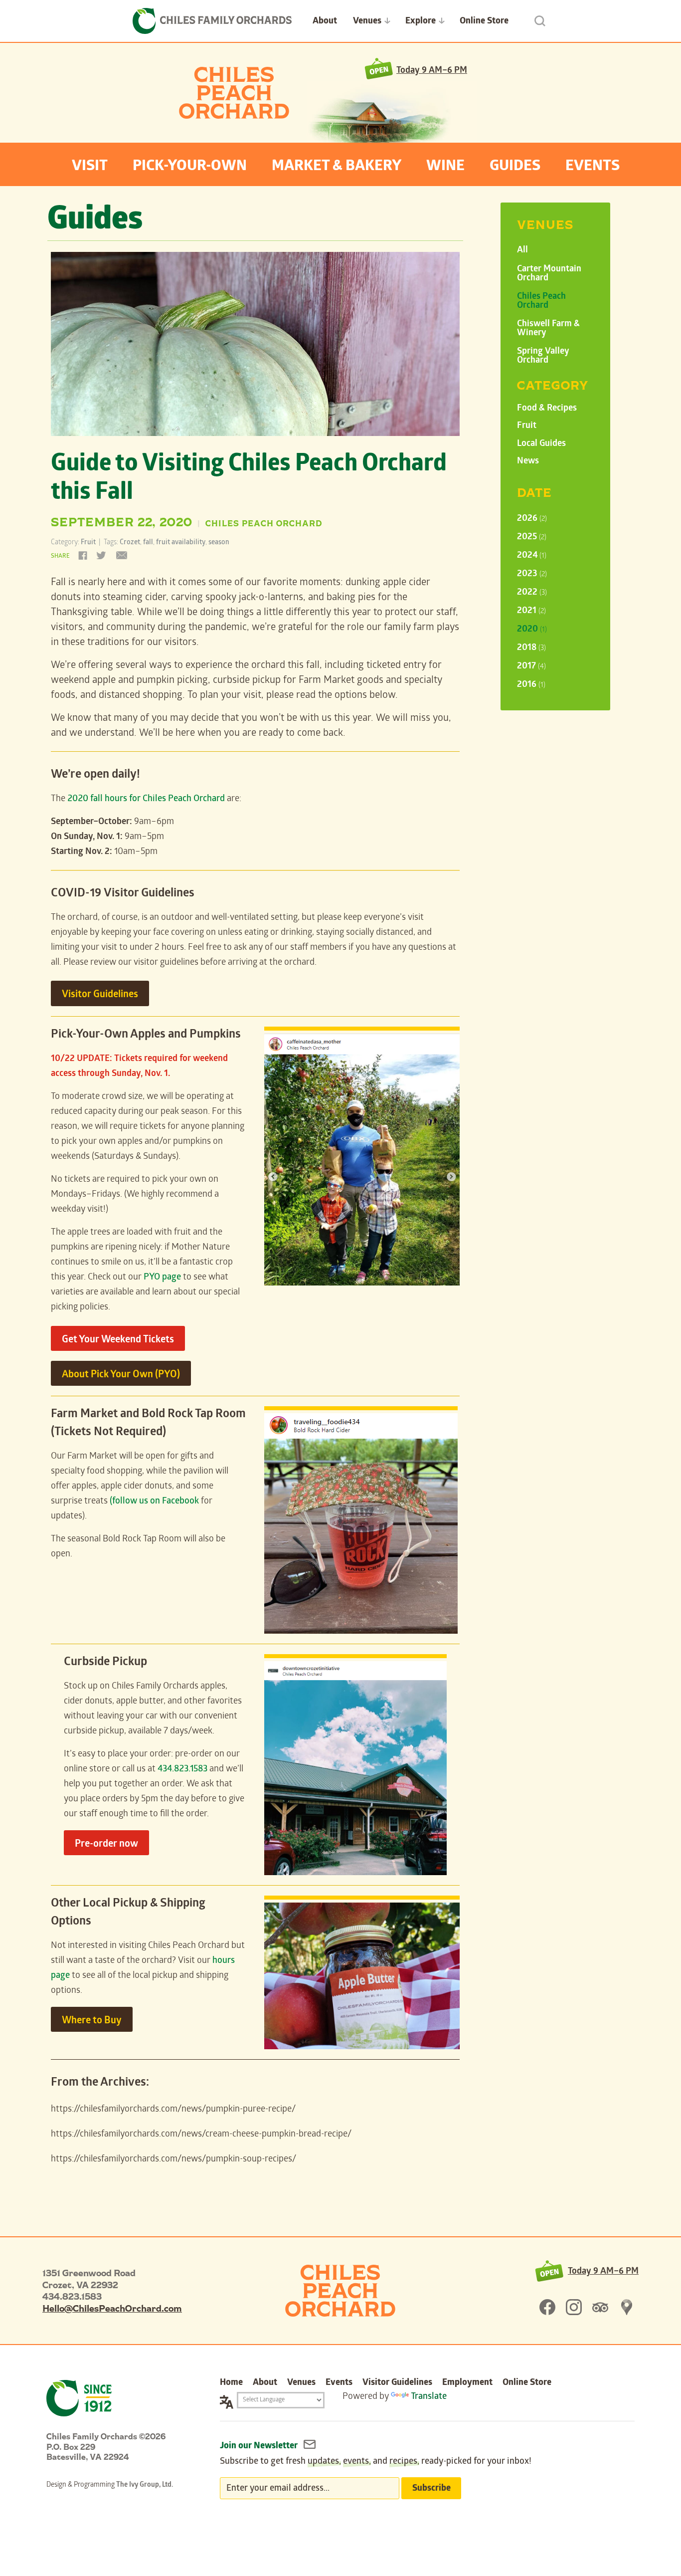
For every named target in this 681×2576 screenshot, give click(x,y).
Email (120, 554)
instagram (574, 2307)
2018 (531, 648)
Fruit (88, 543)
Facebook (84, 554)
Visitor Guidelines (100, 995)
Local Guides (541, 444)
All (522, 251)
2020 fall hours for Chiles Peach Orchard (146, 799)
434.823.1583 (182, 1770)
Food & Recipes (547, 409)
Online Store (484, 22)
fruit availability (181, 543)
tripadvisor (600, 2307)
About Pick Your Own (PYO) (121, 1375)
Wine (445, 167)
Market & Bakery (337, 167)
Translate (429, 2397)
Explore (421, 22)
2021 (531, 611)
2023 (532, 574)
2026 (532, 519)
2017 (531, 667)
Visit (90, 167)
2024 (532, 556)
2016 (531, 685)
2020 (532, 630)
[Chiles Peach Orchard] (340, 2291)
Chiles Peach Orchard (234, 93)
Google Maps (627, 2307)
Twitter (101, 554)
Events (593, 167)
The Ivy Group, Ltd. (145, 2485)
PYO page (162, 1278)
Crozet (130, 543)
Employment (467, 2383)
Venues (367, 22)
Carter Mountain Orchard (549, 274)
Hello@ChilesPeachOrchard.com (112, 2308)
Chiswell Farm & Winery (548, 329)
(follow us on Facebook (154, 1502)
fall (148, 543)
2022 (532, 593)
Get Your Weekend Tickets (118, 1340)
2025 (532, 537)
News (528, 462)
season (219, 543)
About (325, 22)
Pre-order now (106, 1845)
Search (540, 21)
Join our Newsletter (260, 2447)
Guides (515, 167)
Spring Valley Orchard (543, 356)
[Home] (212, 21)
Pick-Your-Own (190, 167)
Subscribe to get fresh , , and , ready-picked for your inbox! (376, 2462)
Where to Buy (92, 2021)
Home (231, 2383)
